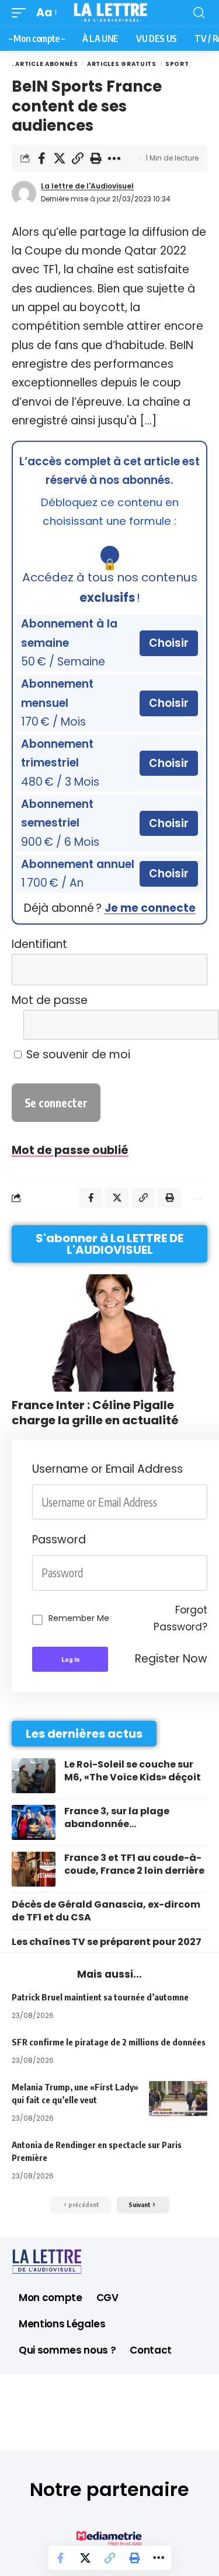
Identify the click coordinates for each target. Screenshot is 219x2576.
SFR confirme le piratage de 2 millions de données (109, 2042)
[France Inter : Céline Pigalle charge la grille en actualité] (109, 1333)
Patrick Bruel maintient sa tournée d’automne (100, 1997)
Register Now (171, 1659)
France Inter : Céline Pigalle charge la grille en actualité (95, 1413)
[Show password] (204, 1573)
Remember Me (79, 1618)
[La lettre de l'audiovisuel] (110, 13)
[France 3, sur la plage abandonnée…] (34, 1822)
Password (59, 1540)
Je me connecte (150, 908)
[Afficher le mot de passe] (191, 1025)
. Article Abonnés (45, 64)
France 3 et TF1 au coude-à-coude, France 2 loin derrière (134, 1864)
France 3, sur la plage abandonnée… (117, 1817)
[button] (22, 13)
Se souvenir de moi (77, 1055)
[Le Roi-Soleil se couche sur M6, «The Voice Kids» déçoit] (34, 1776)
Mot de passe (50, 1000)
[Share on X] (60, 158)
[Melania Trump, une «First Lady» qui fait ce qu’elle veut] (178, 2099)
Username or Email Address (107, 1469)
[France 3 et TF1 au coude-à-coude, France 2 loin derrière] (34, 1869)
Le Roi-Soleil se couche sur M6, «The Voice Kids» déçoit (133, 1771)
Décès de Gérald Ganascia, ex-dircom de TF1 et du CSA (106, 1911)
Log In (70, 1659)
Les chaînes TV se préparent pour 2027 (107, 1942)
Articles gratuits (122, 64)
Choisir (169, 643)
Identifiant (39, 944)
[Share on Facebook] (41, 158)
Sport (177, 64)
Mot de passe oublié (70, 1150)
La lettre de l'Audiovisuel (87, 186)
